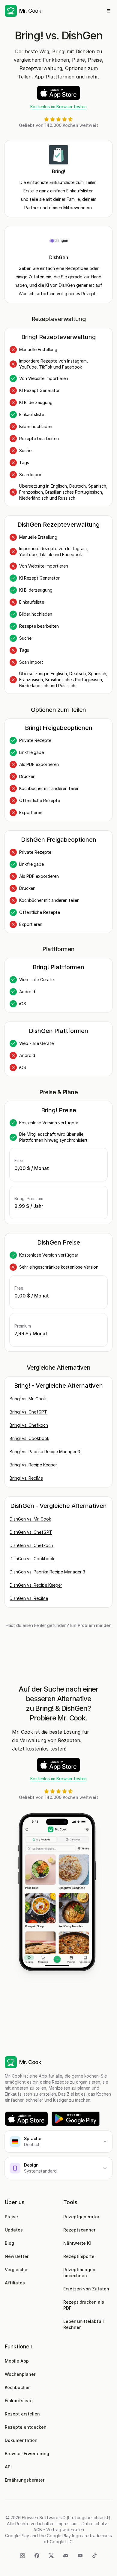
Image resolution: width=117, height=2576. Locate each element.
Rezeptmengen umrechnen (80, 2273)
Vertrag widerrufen (65, 2530)
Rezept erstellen (22, 2414)
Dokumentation (21, 2440)
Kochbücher (17, 2387)
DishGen (59, 257)
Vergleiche (16, 2270)
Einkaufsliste (19, 2401)
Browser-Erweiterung (27, 2453)
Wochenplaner (20, 2374)
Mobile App (17, 2361)
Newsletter (17, 2256)
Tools (70, 2202)
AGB (38, 2530)
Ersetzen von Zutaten (86, 2289)
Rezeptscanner (79, 2230)
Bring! (58, 171)
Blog (9, 2243)
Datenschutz (94, 2524)
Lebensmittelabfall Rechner (84, 2324)
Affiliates (15, 2283)
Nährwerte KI (77, 2243)
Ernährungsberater (25, 2480)
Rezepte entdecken (26, 2427)
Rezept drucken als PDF (84, 2305)
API (8, 2467)
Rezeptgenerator (81, 2217)
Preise (11, 2217)
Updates (14, 2230)
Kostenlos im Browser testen (58, 107)
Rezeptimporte (79, 2256)
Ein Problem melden (91, 1625)
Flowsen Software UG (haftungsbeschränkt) (66, 2518)
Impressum (67, 2524)
